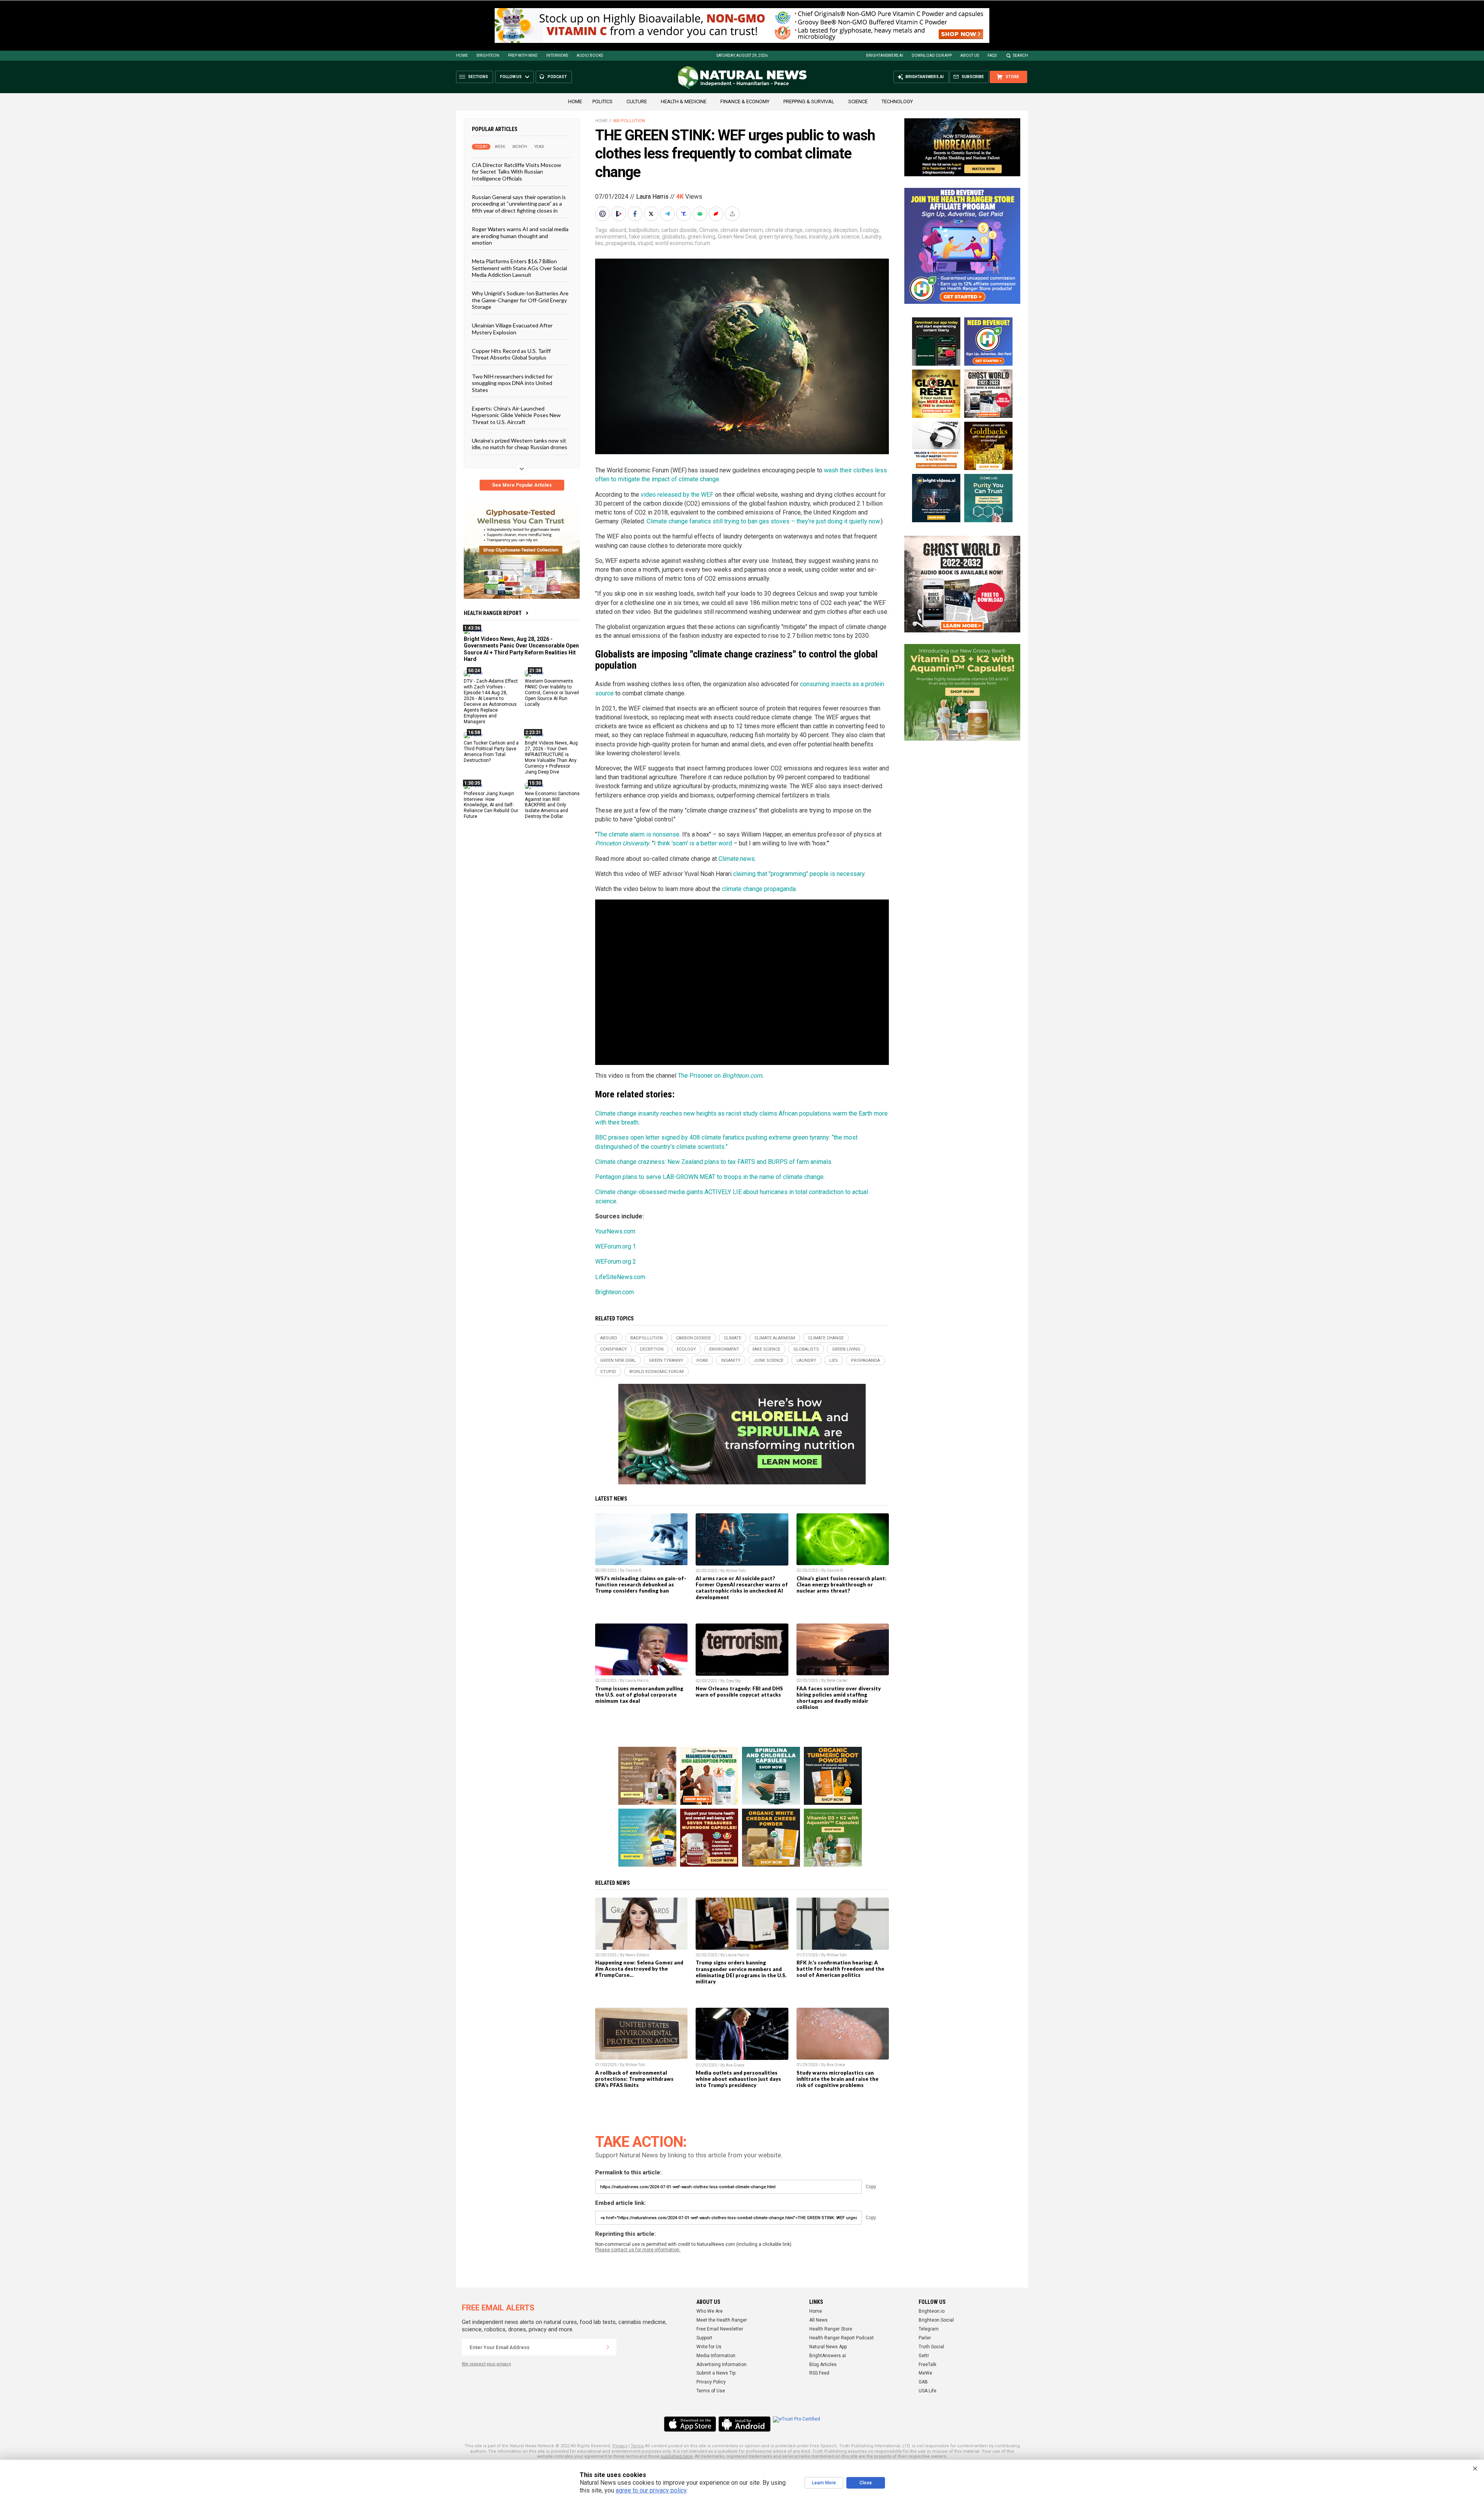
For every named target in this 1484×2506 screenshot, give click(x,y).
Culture (637, 101)
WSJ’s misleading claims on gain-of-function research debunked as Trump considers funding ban (641, 1584)
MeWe (925, 2373)
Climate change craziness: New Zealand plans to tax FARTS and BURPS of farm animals (713, 1162)
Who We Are (710, 2311)
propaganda (620, 243)
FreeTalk (927, 2365)
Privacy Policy (711, 2382)
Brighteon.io (932, 2311)
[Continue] (608, 2347)
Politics (602, 101)
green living (701, 237)
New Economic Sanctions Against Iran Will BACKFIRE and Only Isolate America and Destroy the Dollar (552, 805)
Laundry (871, 237)
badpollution (644, 230)
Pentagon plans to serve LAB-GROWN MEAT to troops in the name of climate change (709, 1177)
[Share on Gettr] (717, 214)
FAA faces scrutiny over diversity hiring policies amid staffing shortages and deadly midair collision (839, 1698)
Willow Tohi (736, 1571)
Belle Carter (837, 1681)
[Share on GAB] (701, 214)
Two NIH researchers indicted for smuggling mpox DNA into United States (512, 383)
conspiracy (818, 230)
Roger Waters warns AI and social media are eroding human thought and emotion (520, 236)
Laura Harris (652, 197)
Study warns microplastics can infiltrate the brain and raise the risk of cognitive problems (837, 2079)
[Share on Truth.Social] (684, 214)
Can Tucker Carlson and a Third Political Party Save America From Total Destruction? (491, 752)
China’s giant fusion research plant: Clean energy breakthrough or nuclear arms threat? (842, 1584)
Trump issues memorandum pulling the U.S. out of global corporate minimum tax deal (639, 1695)
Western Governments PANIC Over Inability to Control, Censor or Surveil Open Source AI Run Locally (552, 693)
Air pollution (629, 121)
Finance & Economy (745, 101)
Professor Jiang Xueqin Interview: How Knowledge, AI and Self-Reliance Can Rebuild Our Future (491, 805)
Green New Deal (737, 237)
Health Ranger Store (831, 2329)
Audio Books (590, 55)
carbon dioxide (679, 230)
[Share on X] (652, 214)
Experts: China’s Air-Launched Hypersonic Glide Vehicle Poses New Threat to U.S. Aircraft (516, 415)
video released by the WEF (677, 495)
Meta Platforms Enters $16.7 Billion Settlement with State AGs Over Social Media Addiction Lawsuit (519, 268)
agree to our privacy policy (651, 2490)
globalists (674, 237)
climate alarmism (742, 230)
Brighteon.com (742, 1076)
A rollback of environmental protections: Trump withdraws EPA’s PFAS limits (634, 2079)
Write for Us (709, 2347)
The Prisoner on (700, 1076)
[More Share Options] (733, 214)
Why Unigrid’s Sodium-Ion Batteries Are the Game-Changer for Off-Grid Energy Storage (520, 300)
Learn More (824, 2483)
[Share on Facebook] (636, 214)
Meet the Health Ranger (722, 2320)
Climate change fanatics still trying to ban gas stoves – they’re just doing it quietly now (763, 521)
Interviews (557, 55)
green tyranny (775, 237)
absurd (618, 230)
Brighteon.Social (936, 2320)
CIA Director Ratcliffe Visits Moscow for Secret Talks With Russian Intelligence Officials (517, 172)
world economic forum (683, 243)
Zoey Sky (733, 1681)
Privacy (620, 2446)
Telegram (929, 2329)
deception (845, 230)
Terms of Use (711, 2391)
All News (819, 2320)
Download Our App (932, 55)
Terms (637, 2446)
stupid (645, 243)
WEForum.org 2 (616, 1262)
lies (599, 243)
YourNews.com (615, 1231)
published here (677, 2456)
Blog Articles (823, 2365)
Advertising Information (722, 2365)
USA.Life (927, 2391)
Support (704, 2338)
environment (611, 237)
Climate (709, 230)
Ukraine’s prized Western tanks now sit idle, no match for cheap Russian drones (520, 444)
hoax (801, 237)
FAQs (992, 55)
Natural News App (828, 2347)
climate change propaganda (759, 889)
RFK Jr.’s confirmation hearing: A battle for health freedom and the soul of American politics (840, 1969)
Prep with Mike (523, 55)
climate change (784, 230)
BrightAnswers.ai (885, 55)
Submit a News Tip (716, 2373)
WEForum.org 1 (616, 1246)
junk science (845, 237)
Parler (925, 2338)
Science (858, 101)
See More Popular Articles (522, 485)
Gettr (924, 2356)
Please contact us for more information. (638, 2250)
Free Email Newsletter (720, 2329)
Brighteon (488, 55)
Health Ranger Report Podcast (842, 2338)
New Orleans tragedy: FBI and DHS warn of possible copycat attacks (739, 1692)
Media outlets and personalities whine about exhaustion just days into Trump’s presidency (738, 2079)
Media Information (716, 2356)
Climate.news (737, 859)
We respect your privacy (486, 2364)
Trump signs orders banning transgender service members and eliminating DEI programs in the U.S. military (741, 1972)
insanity (818, 237)
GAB (923, 2382)
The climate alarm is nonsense (638, 834)
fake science (644, 237)
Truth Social (931, 2347)
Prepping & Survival (809, 101)
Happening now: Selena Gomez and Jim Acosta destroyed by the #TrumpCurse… (639, 1969)
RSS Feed (819, 2373)
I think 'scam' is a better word (693, 843)
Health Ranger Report (493, 613)
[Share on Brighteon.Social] (603, 214)
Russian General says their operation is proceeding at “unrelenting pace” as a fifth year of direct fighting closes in (519, 204)
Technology (897, 101)
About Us (970, 55)
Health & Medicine (684, 101)
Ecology (869, 230)
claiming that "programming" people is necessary (799, 874)
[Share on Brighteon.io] (619, 214)
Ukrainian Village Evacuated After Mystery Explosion (512, 329)
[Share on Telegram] (668, 214)
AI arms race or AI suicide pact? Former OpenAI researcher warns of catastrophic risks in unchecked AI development (742, 1588)
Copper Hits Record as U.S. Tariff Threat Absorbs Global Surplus (511, 354)
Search (1020, 55)
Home (462, 55)
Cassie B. (634, 1570)
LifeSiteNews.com (620, 1277)
